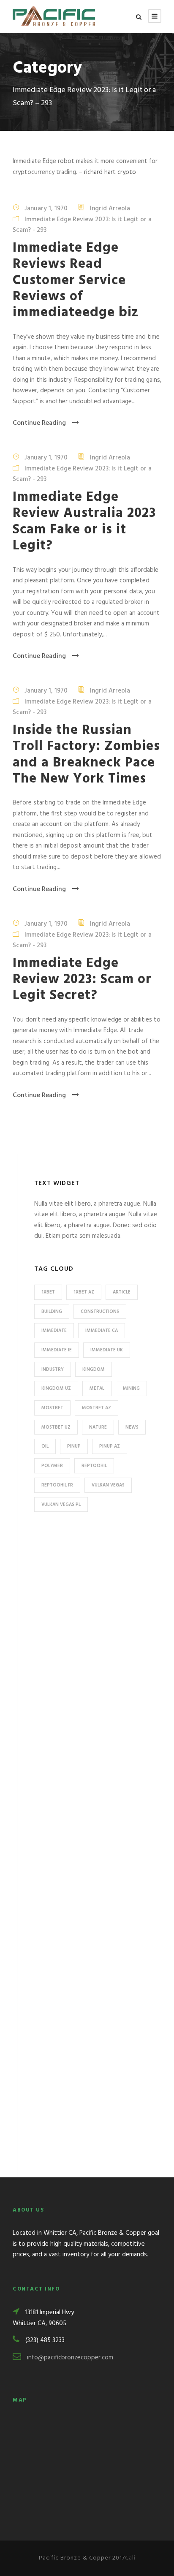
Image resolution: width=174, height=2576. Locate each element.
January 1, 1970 (46, 209)
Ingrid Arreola (110, 209)
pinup (74, 1446)
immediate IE (57, 1350)
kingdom (94, 1370)
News (132, 1427)
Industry (53, 1370)
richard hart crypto (110, 172)
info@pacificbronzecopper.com (70, 2358)
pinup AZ (110, 1446)
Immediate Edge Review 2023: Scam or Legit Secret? (82, 980)
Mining (131, 1389)
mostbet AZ (97, 1408)
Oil (45, 1446)
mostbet (52, 1408)
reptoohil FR (57, 1485)
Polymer (52, 1466)
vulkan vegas (108, 1485)
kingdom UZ (56, 1389)
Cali (130, 2558)
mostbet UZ (56, 1427)
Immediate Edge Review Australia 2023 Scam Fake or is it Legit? (84, 522)
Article (122, 1292)
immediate (54, 1331)
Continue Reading (39, 423)
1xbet (48, 1292)
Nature (98, 1427)
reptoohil (94, 1466)
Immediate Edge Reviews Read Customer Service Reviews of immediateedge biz (76, 281)
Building (52, 1312)
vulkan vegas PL (61, 1505)
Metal (97, 1389)
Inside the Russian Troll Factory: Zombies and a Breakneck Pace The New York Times (86, 755)
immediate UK (107, 1350)
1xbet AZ (84, 1292)
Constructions (100, 1312)
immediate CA (102, 1331)
